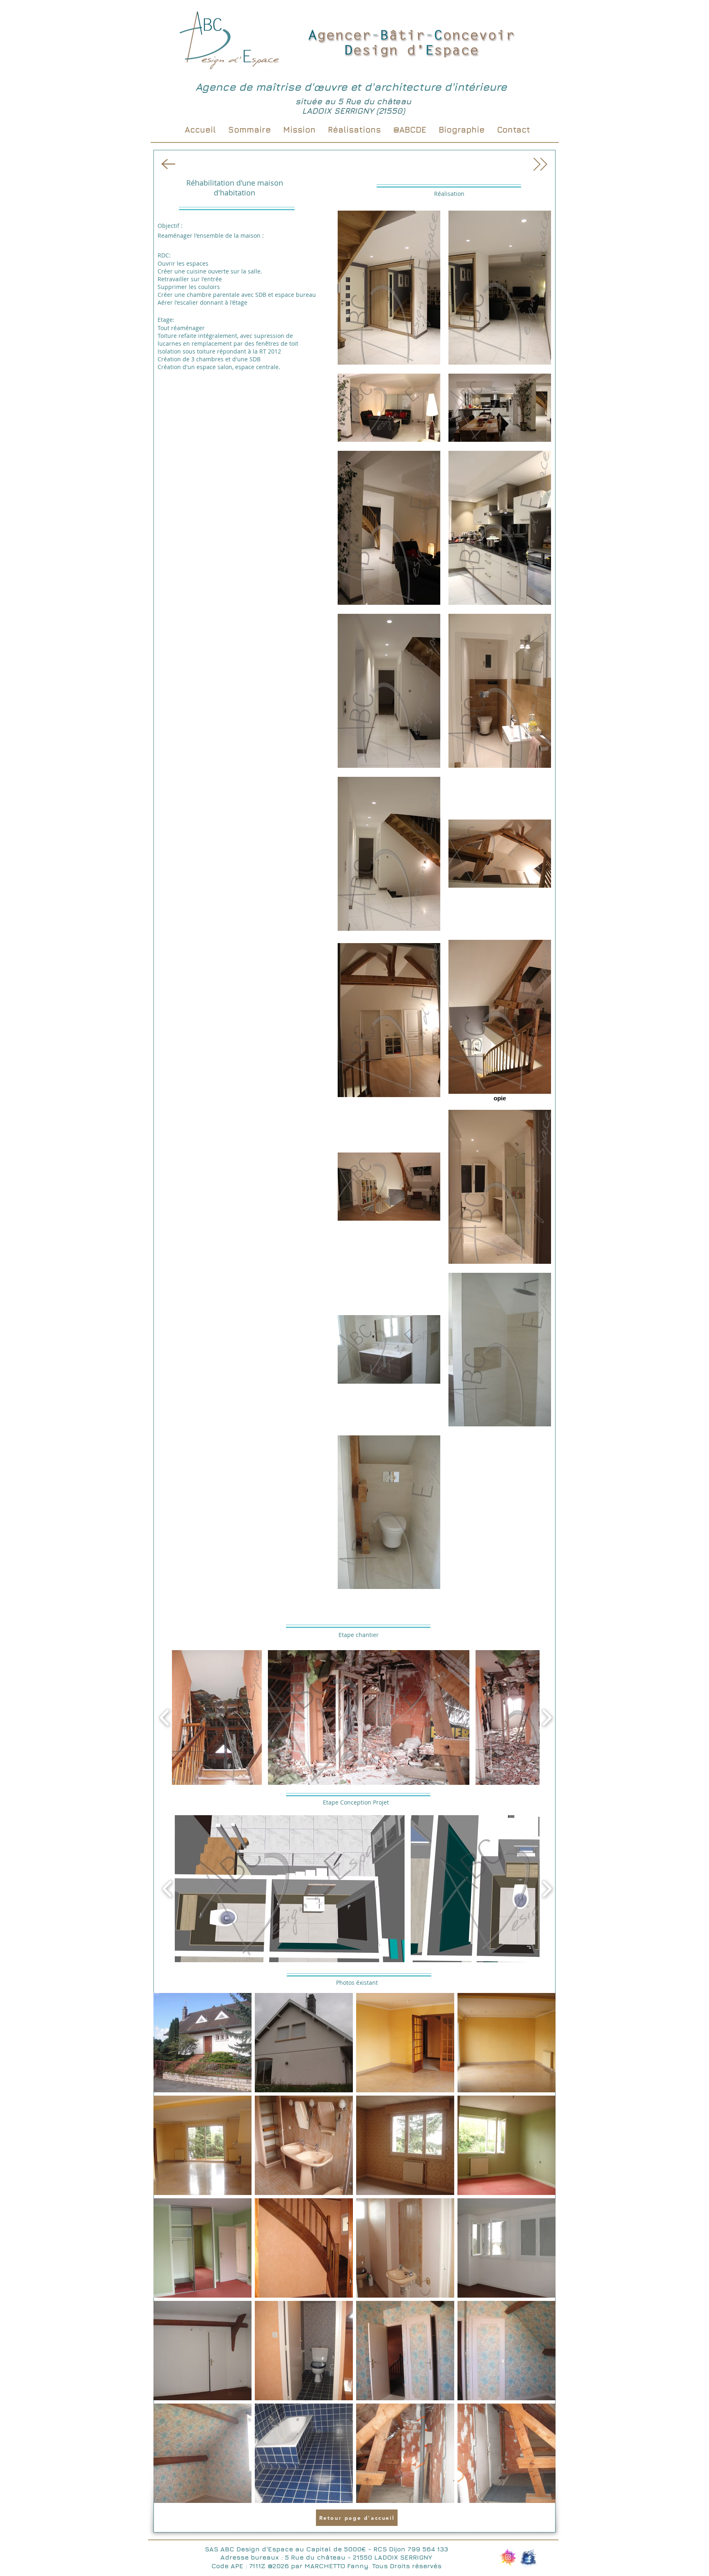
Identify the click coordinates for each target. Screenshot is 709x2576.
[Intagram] (508, 2558)
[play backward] (165, 1717)
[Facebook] (528, 2558)
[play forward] (547, 1717)
